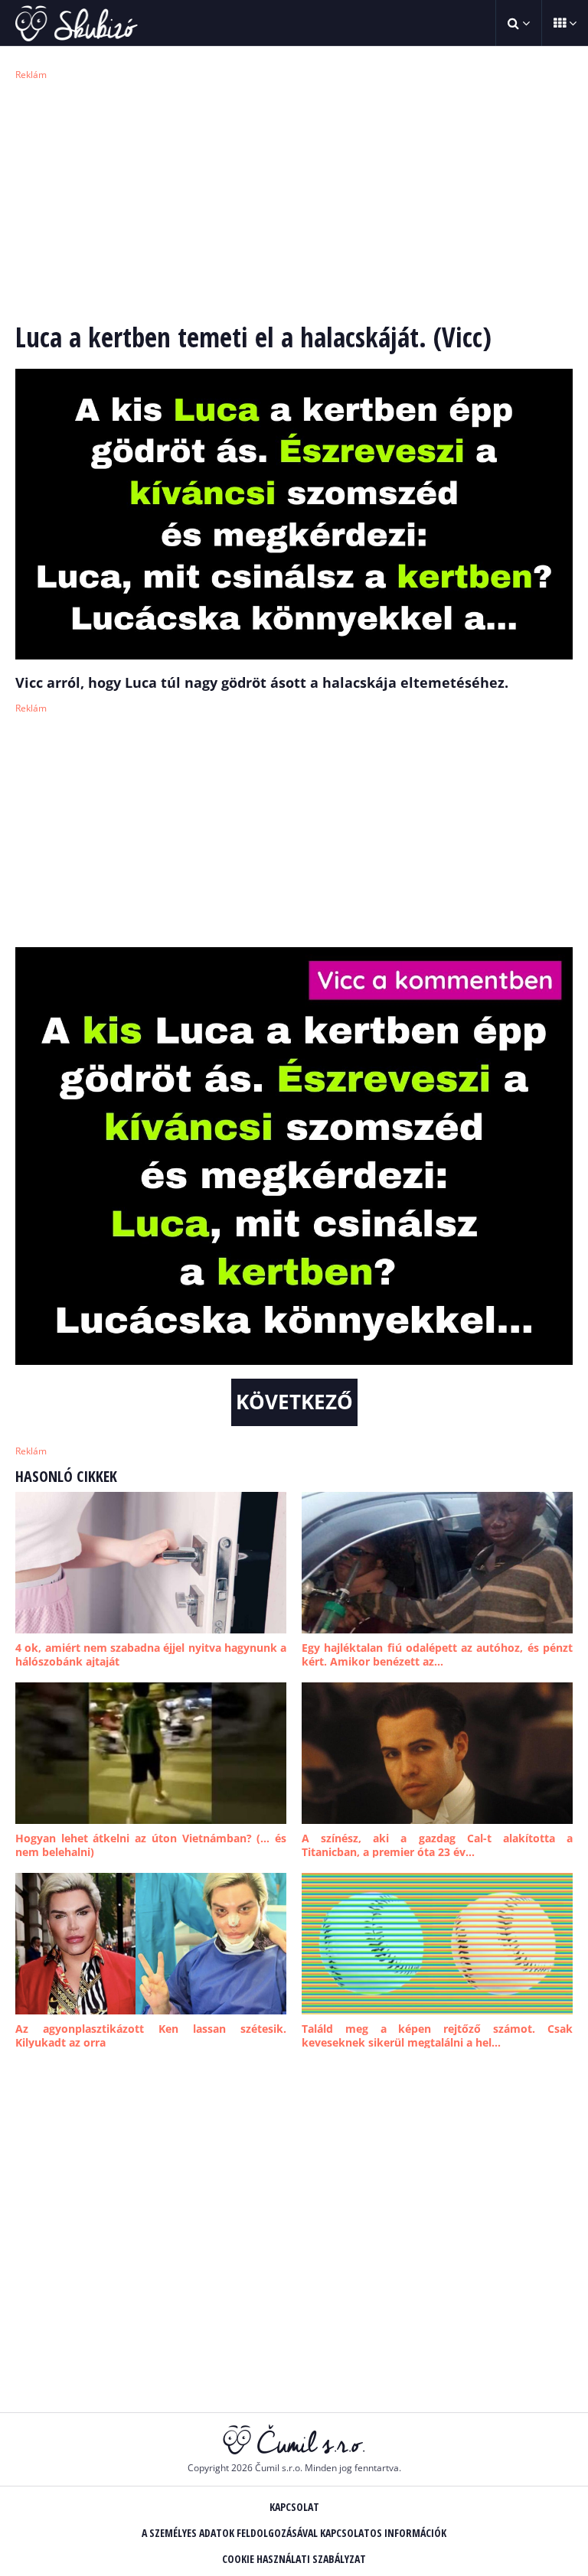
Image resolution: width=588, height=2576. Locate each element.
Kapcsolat (294, 2507)
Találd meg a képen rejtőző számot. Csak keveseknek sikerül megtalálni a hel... (437, 2035)
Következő (294, 1402)
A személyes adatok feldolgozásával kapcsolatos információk (294, 2533)
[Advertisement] (294, 199)
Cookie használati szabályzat (294, 2559)
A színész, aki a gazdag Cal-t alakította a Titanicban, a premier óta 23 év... (437, 1845)
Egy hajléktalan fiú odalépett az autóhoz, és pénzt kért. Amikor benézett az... (437, 1654)
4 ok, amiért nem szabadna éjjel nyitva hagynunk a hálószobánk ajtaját (151, 1654)
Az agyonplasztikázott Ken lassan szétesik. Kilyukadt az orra (151, 2035)
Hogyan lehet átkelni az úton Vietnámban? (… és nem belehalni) (151, 1845)
